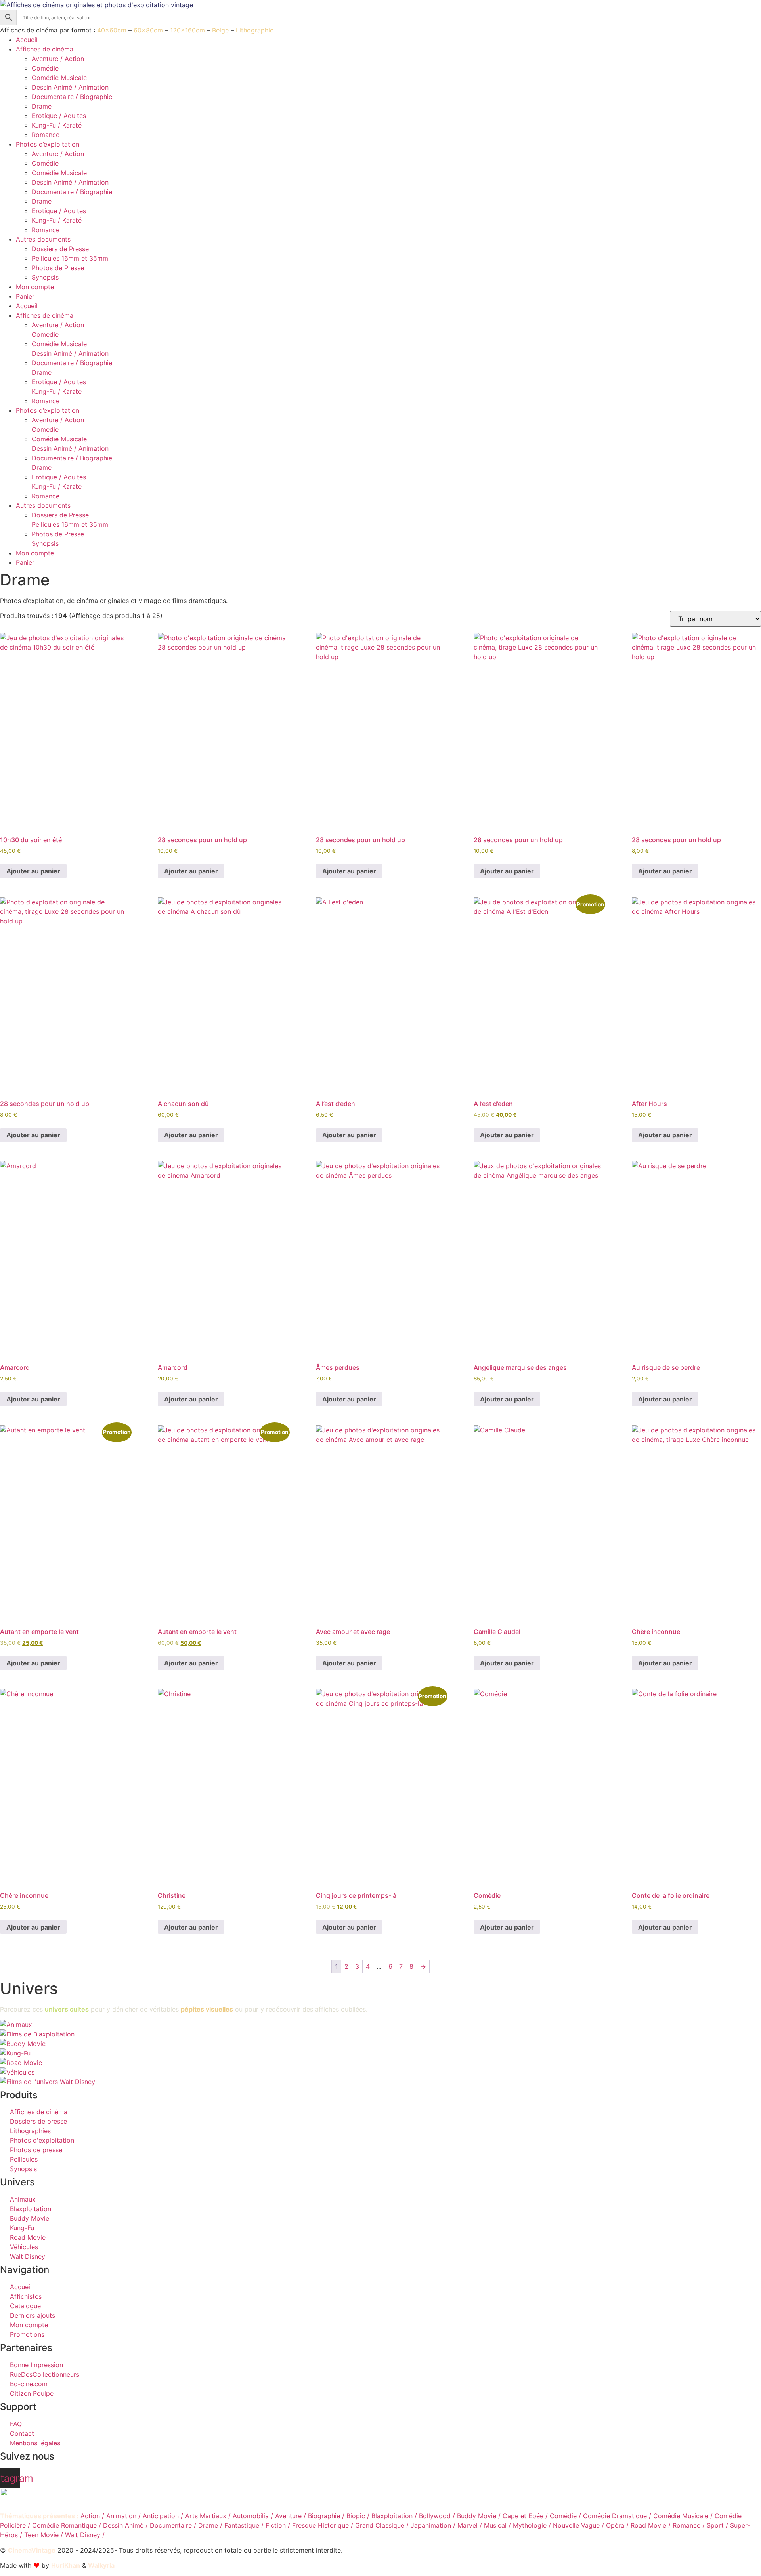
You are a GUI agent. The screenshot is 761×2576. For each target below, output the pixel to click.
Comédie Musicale (59, 78)
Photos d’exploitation (48, 144)
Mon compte (35, 287)
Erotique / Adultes (59, 116)
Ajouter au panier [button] (33, 871)
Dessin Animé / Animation (70, 87)
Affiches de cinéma (45, 49)
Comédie (45, 68)
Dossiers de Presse (60, 249)
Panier (25, 296)
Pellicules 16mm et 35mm (70, 258)
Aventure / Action (58, 59)
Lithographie (255, 30)
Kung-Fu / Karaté (57, 125)
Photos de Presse (58, 268)
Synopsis (45, 277)
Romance (46, 135)
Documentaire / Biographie (72, 97)
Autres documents (43, 239)
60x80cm (148, 30)
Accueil (27, 40)
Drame (42, 106)
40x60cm (112, 30)
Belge (220, 30)
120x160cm (187, 30)
